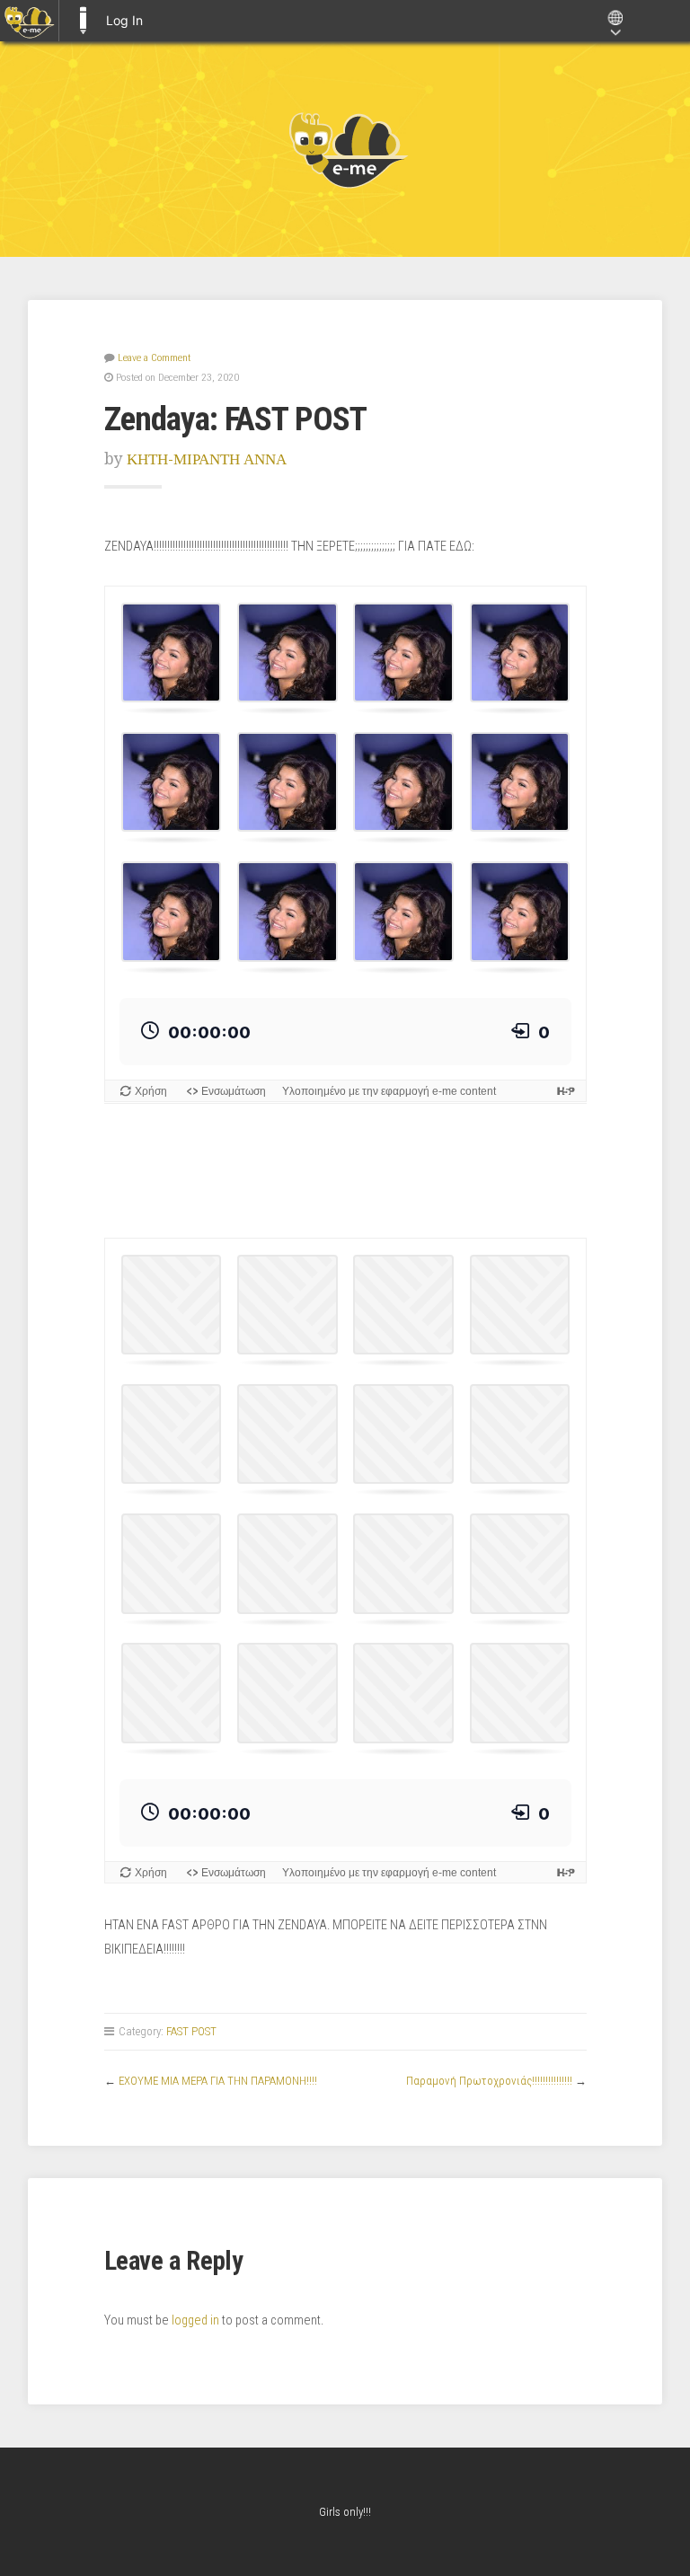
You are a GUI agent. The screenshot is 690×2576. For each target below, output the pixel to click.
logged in (195, 2320)
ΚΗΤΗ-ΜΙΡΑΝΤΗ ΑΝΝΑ (207, 459)
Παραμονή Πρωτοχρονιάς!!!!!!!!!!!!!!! (489, 2081)
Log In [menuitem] (124, 20)
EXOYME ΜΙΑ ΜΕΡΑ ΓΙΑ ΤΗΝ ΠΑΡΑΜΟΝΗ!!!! (218, 2081)
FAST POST (191, 2031)
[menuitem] (29, 21)
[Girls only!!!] (345, 149)
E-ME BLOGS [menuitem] (83, 21)
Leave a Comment (154, 357)
